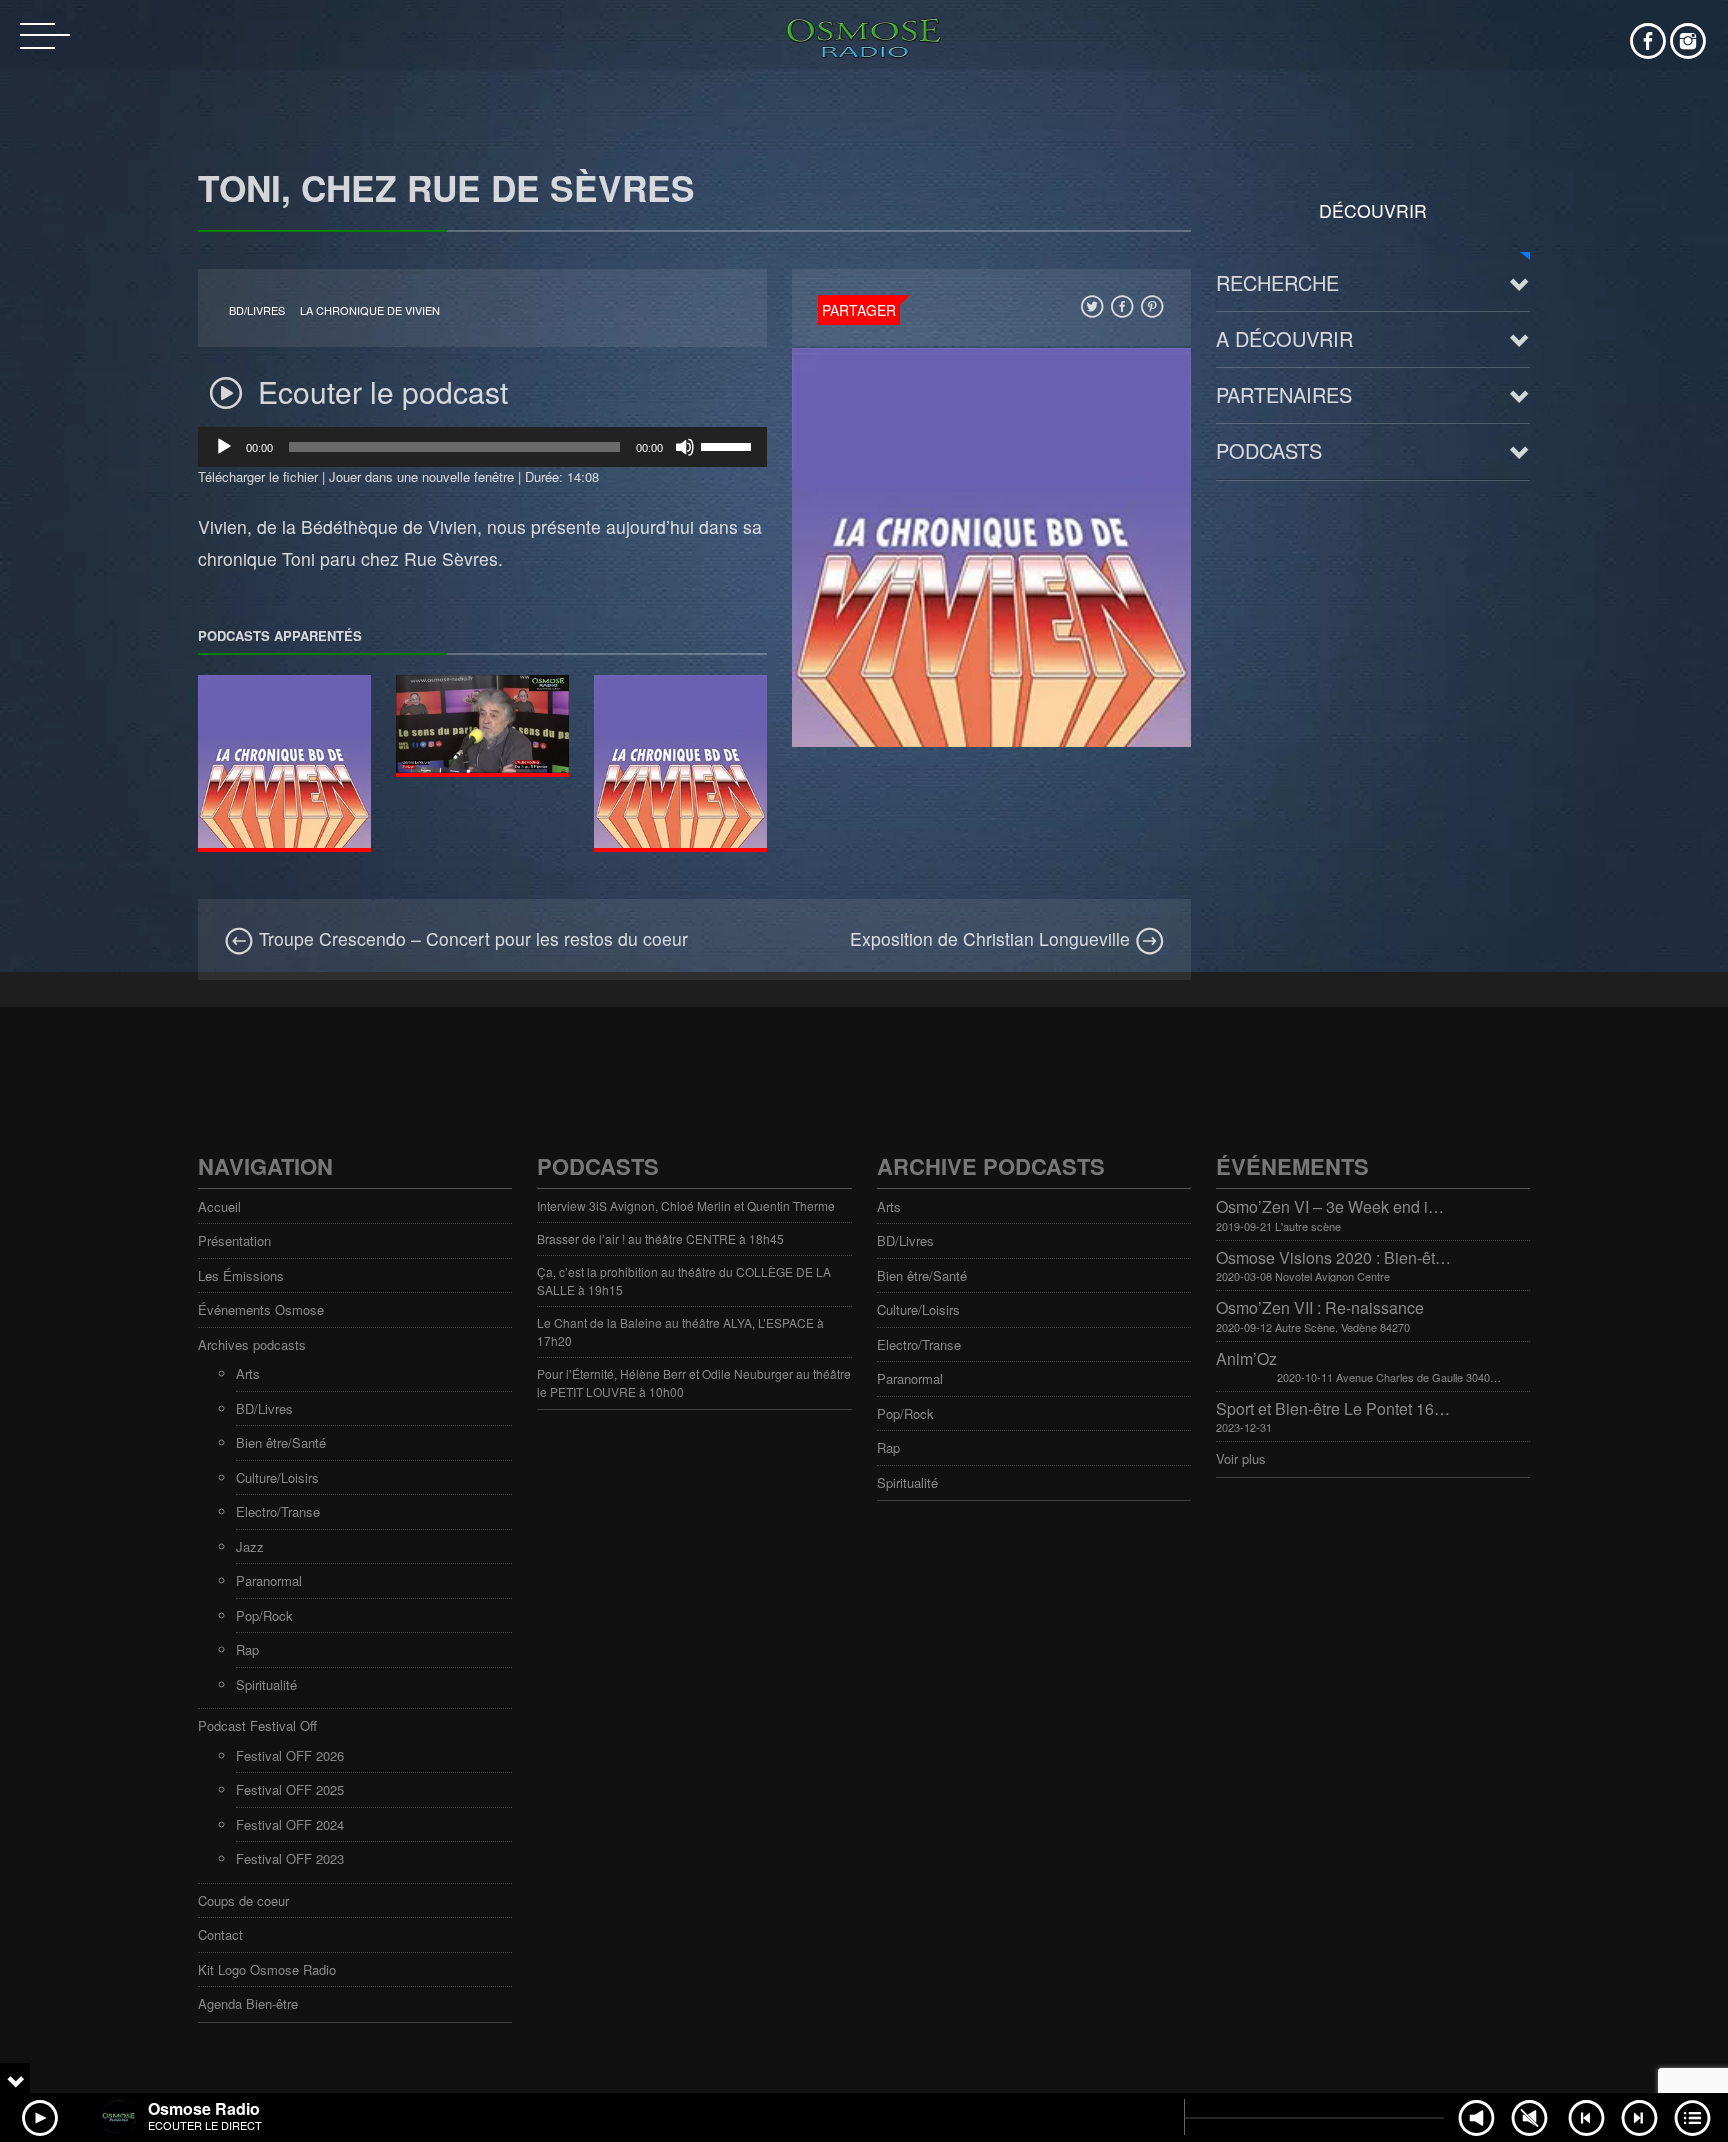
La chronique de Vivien (370, 310)
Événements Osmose (261, 1309)
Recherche (1277, 282)
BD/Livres (257, 310)
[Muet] (685, 447)
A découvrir (1284, 338)
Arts (248, 1373)
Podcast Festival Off (257, 1725)
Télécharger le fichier (258, 476)
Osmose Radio (204, 2108)
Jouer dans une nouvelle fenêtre (421, 476)
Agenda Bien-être (248, 2003)
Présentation (234, 1240)
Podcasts (1269, 450)
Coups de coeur (243, 1900)
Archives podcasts (252, 1344)
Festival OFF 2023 (290, 1858)
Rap (247, 1649)
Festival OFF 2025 (290, 1789)
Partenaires (1284, 394)
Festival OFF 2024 (290, 1824)
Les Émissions (241, 1275)
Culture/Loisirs (277, 1477)
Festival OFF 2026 (290, 1755)
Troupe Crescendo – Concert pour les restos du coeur (471, 938)
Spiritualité (266, 1684)
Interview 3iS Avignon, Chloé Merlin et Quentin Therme (686, 1205)
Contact (220, 1934)
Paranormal (269, 1580)
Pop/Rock (264, 1615)
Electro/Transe (278, 1511)
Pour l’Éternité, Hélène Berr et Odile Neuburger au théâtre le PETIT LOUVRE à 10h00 (694, 1382)
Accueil (219, 1206)
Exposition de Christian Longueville (992, 938)
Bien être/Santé (281, 1442)
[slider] (729, 445)
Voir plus (1241, 1458)
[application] (482, 447)
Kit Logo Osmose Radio (267, 1969)
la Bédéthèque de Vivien (379, 526)
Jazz (250, 1546)
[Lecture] (224, 447)
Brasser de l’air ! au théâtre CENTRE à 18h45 (660, 1238)
